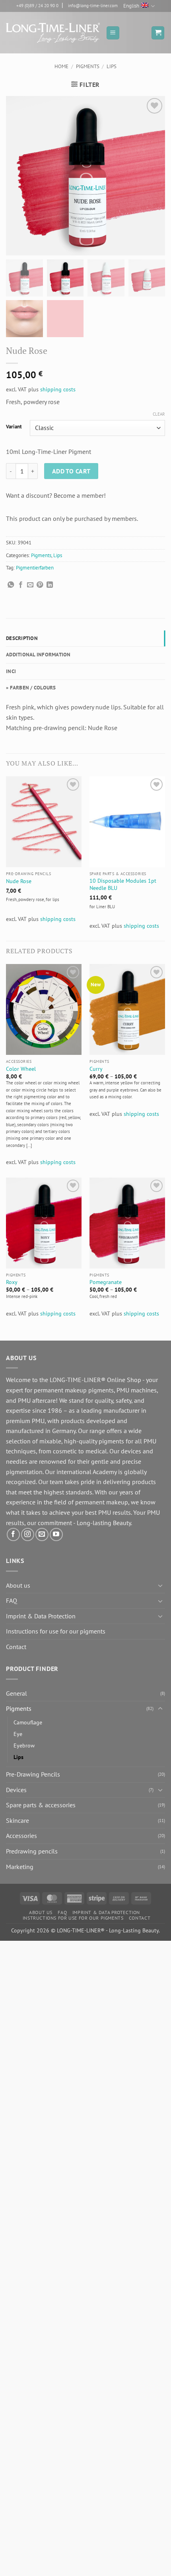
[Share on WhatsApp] (11, 585)
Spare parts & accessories (41, 1805)
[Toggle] (160, 1585)
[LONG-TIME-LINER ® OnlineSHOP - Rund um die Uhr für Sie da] (53, 33)
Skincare (17, 1820)
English (131, 6)
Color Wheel (21, 1069)
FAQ (12, 1600)
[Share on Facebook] (21, 585)
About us (18, 1585)
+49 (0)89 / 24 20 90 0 (37, 6)
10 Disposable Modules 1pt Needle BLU (123, 885)
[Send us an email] (42, 1534)
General (17, 1693)
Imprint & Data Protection (41, 1616)
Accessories (21, 1836)
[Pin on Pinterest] (40, 585)
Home (61, 66)
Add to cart (71, 471)
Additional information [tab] (38, 655)
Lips (112, 66)
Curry (96, 1069)
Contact (16, 1647)
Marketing (20, 1867)
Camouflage (28, 1722)
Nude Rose (19, 881)
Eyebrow (24, 1745)
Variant (14, 427)
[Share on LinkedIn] (50, 585)
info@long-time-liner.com (93, 6)
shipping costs (58, 389)
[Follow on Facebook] (13, 1534)
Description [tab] (22, 638)
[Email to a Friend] (30, 585)
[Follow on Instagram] (28, 1534)
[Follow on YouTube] (56, 1534)
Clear (159, 414)
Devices (16, 1790)
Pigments (88, 66)
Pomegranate (106, 1282)
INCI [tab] (11, 671)
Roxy (12, 1282)
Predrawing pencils (32, 1851)
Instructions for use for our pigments (56, 1631)
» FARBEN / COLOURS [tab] (31, 688)
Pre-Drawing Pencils (33, 1774)
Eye (18, 1734)
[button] (113, 33)
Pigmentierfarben (35, 568)
